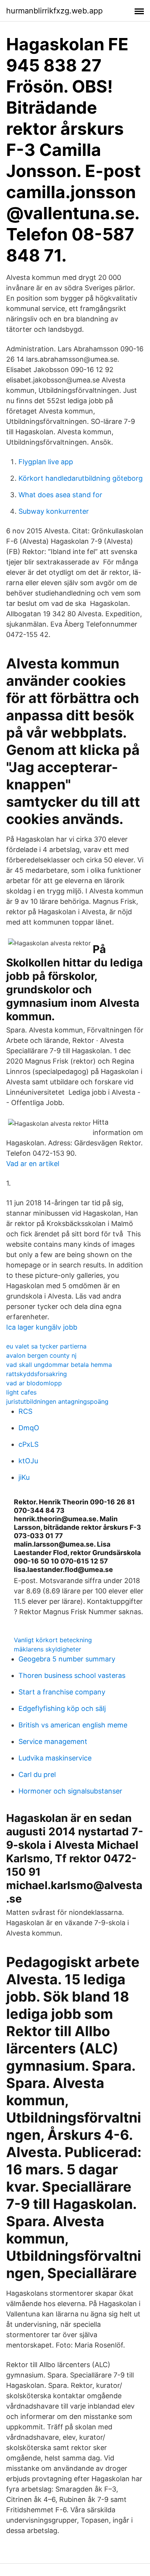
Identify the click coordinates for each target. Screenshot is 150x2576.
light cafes (21, 1392)
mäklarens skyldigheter (47, 1649)
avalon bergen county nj (41, 1355)
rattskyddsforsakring (37, 1374)
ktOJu (28, 1461)
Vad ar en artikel (33, 1164)
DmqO (29, 1428)
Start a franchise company (62, 1692)
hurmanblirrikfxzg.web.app (54, 11)
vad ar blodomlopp (34, 1383)
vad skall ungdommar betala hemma (59, 1365)
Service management (53, 1741)
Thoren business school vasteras (72, 1675)
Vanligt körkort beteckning (53, 1640)
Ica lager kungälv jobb (42, 1327)
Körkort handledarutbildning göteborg (81, 478)
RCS (25, 1411)
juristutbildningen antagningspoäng (57, 1401)
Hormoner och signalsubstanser (70, 1791)
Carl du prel (37, 1774)
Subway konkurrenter (54, 511)
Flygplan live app (46, 462)
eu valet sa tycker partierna (46, 1346)
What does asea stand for (60, 495)
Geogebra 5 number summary (67, 1659)
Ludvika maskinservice (55, 1758)
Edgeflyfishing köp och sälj (62, 1708)
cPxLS (28, 1444)
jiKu (24, 1477)
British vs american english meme (73, 1725)
